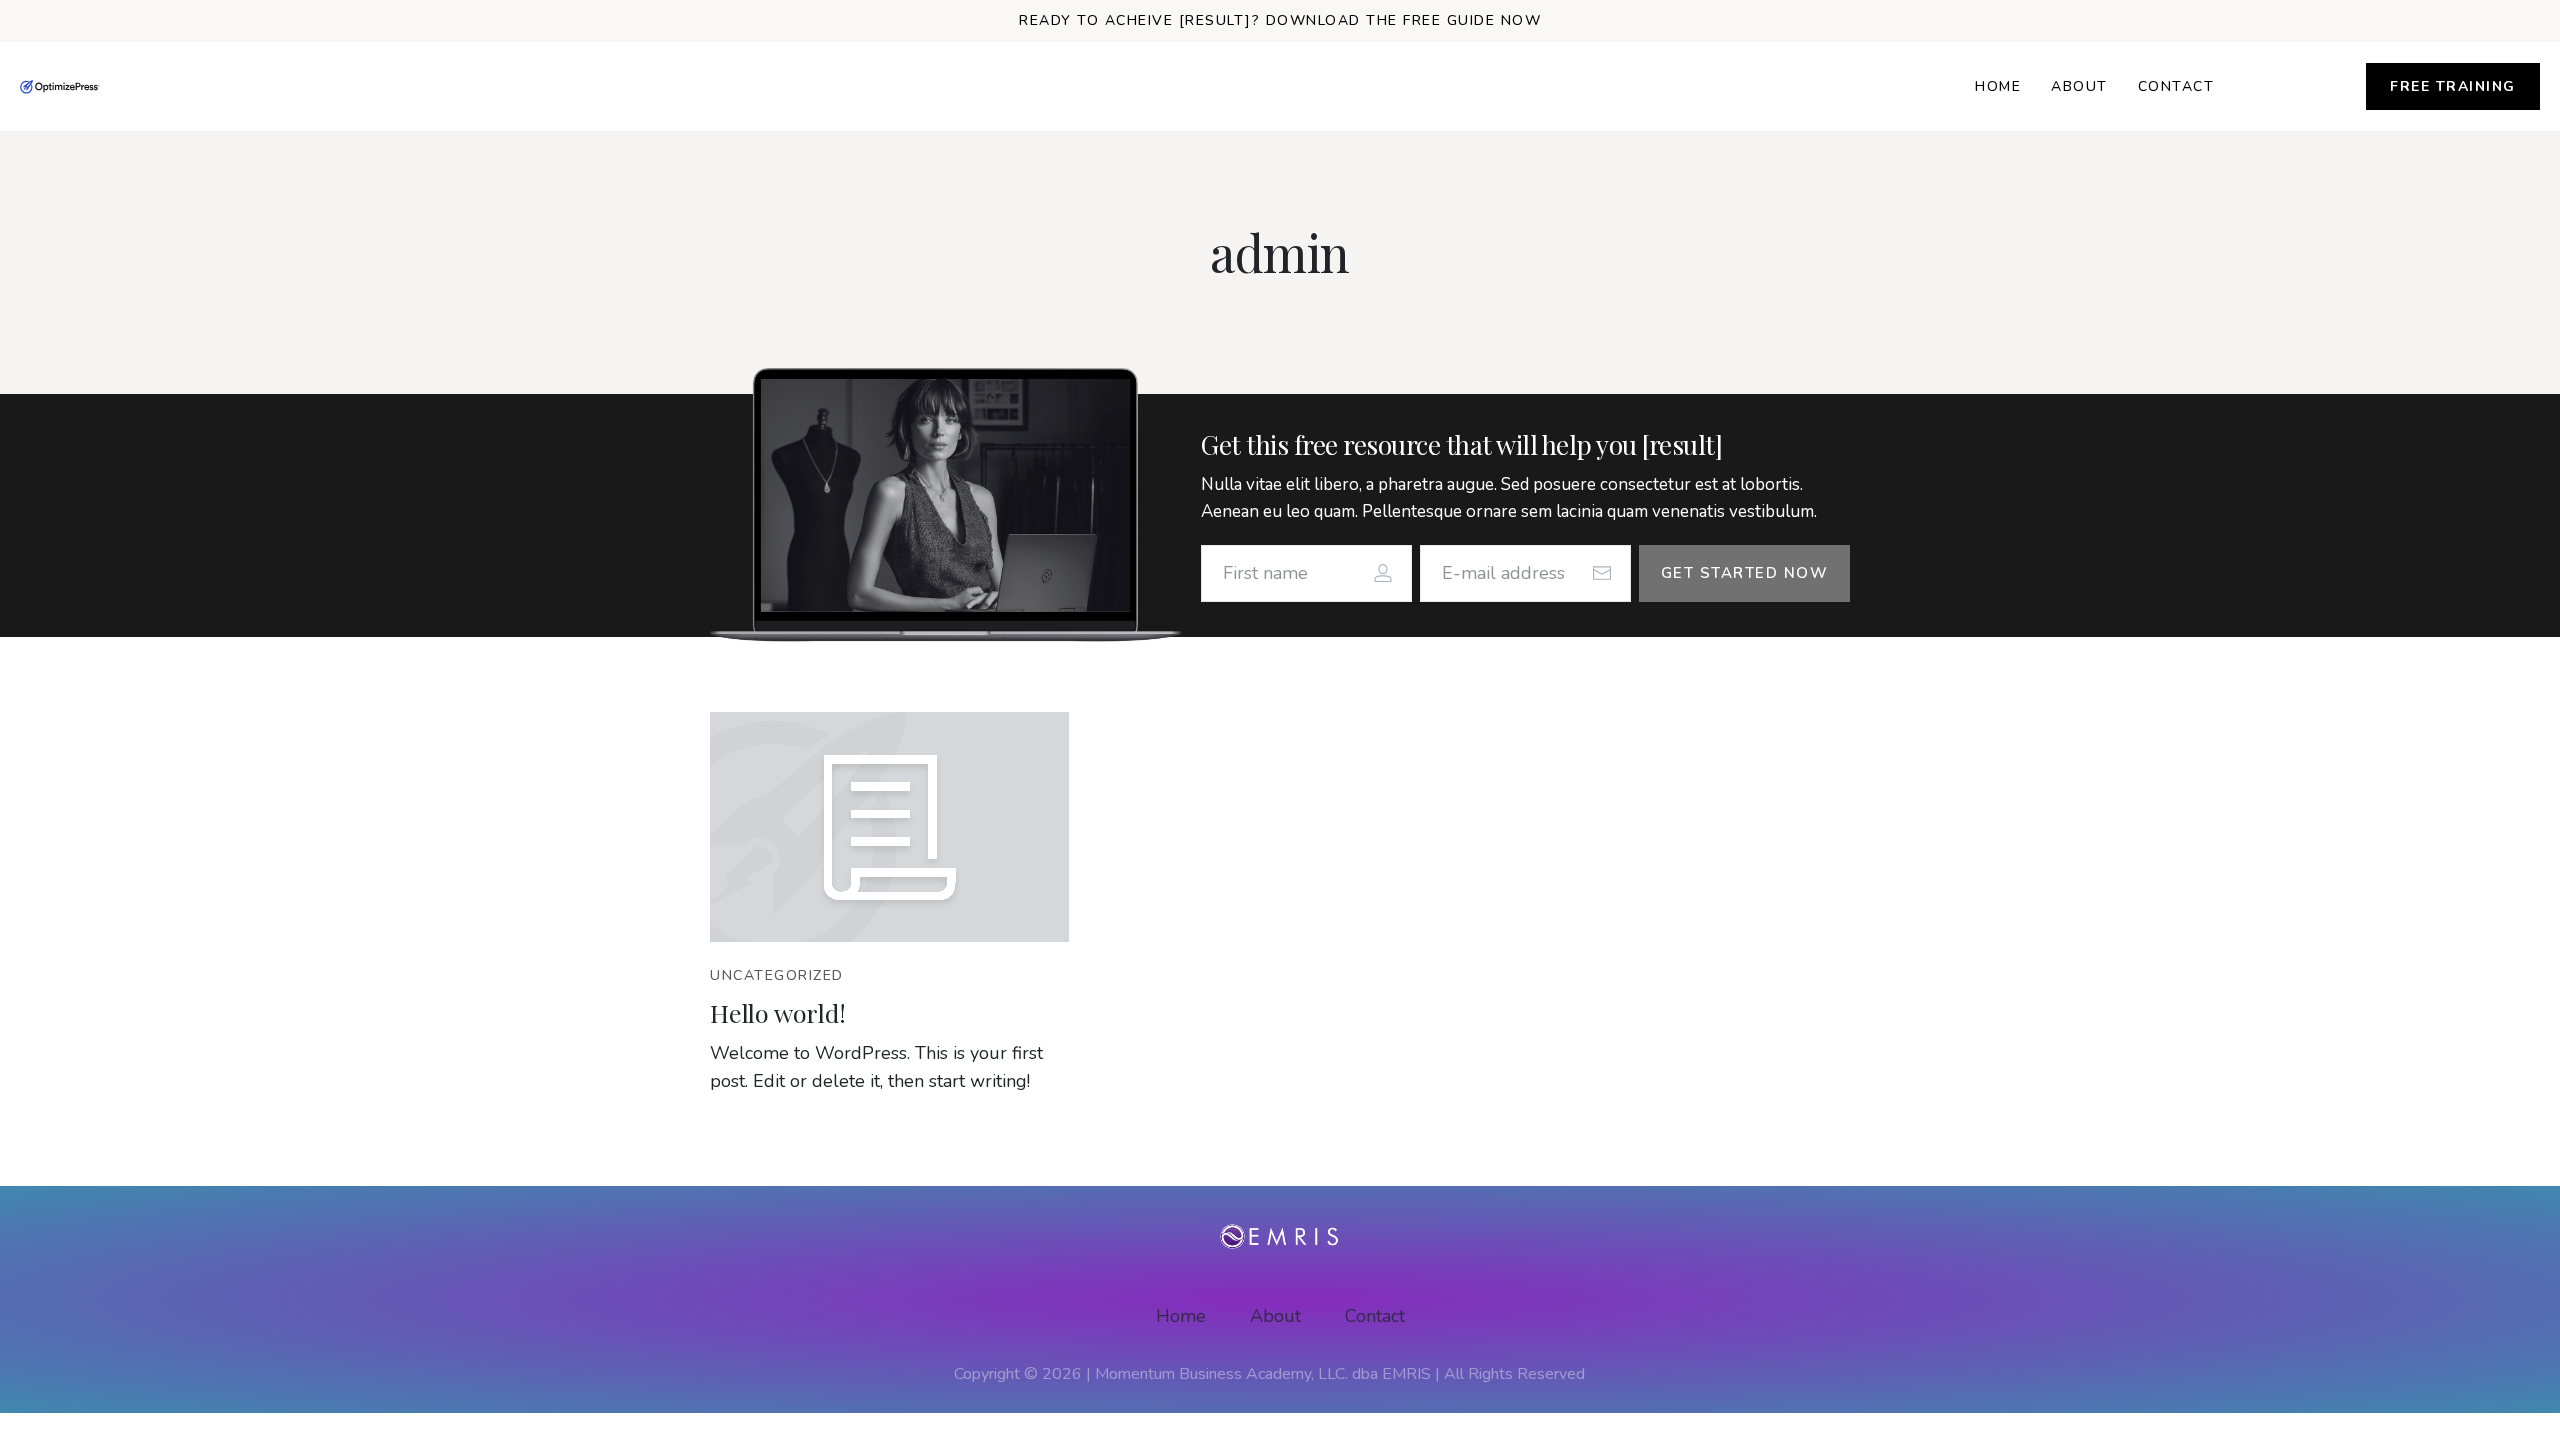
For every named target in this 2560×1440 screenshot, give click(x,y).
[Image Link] (889, 827)
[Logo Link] (60, 87)
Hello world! (778, 1012)
